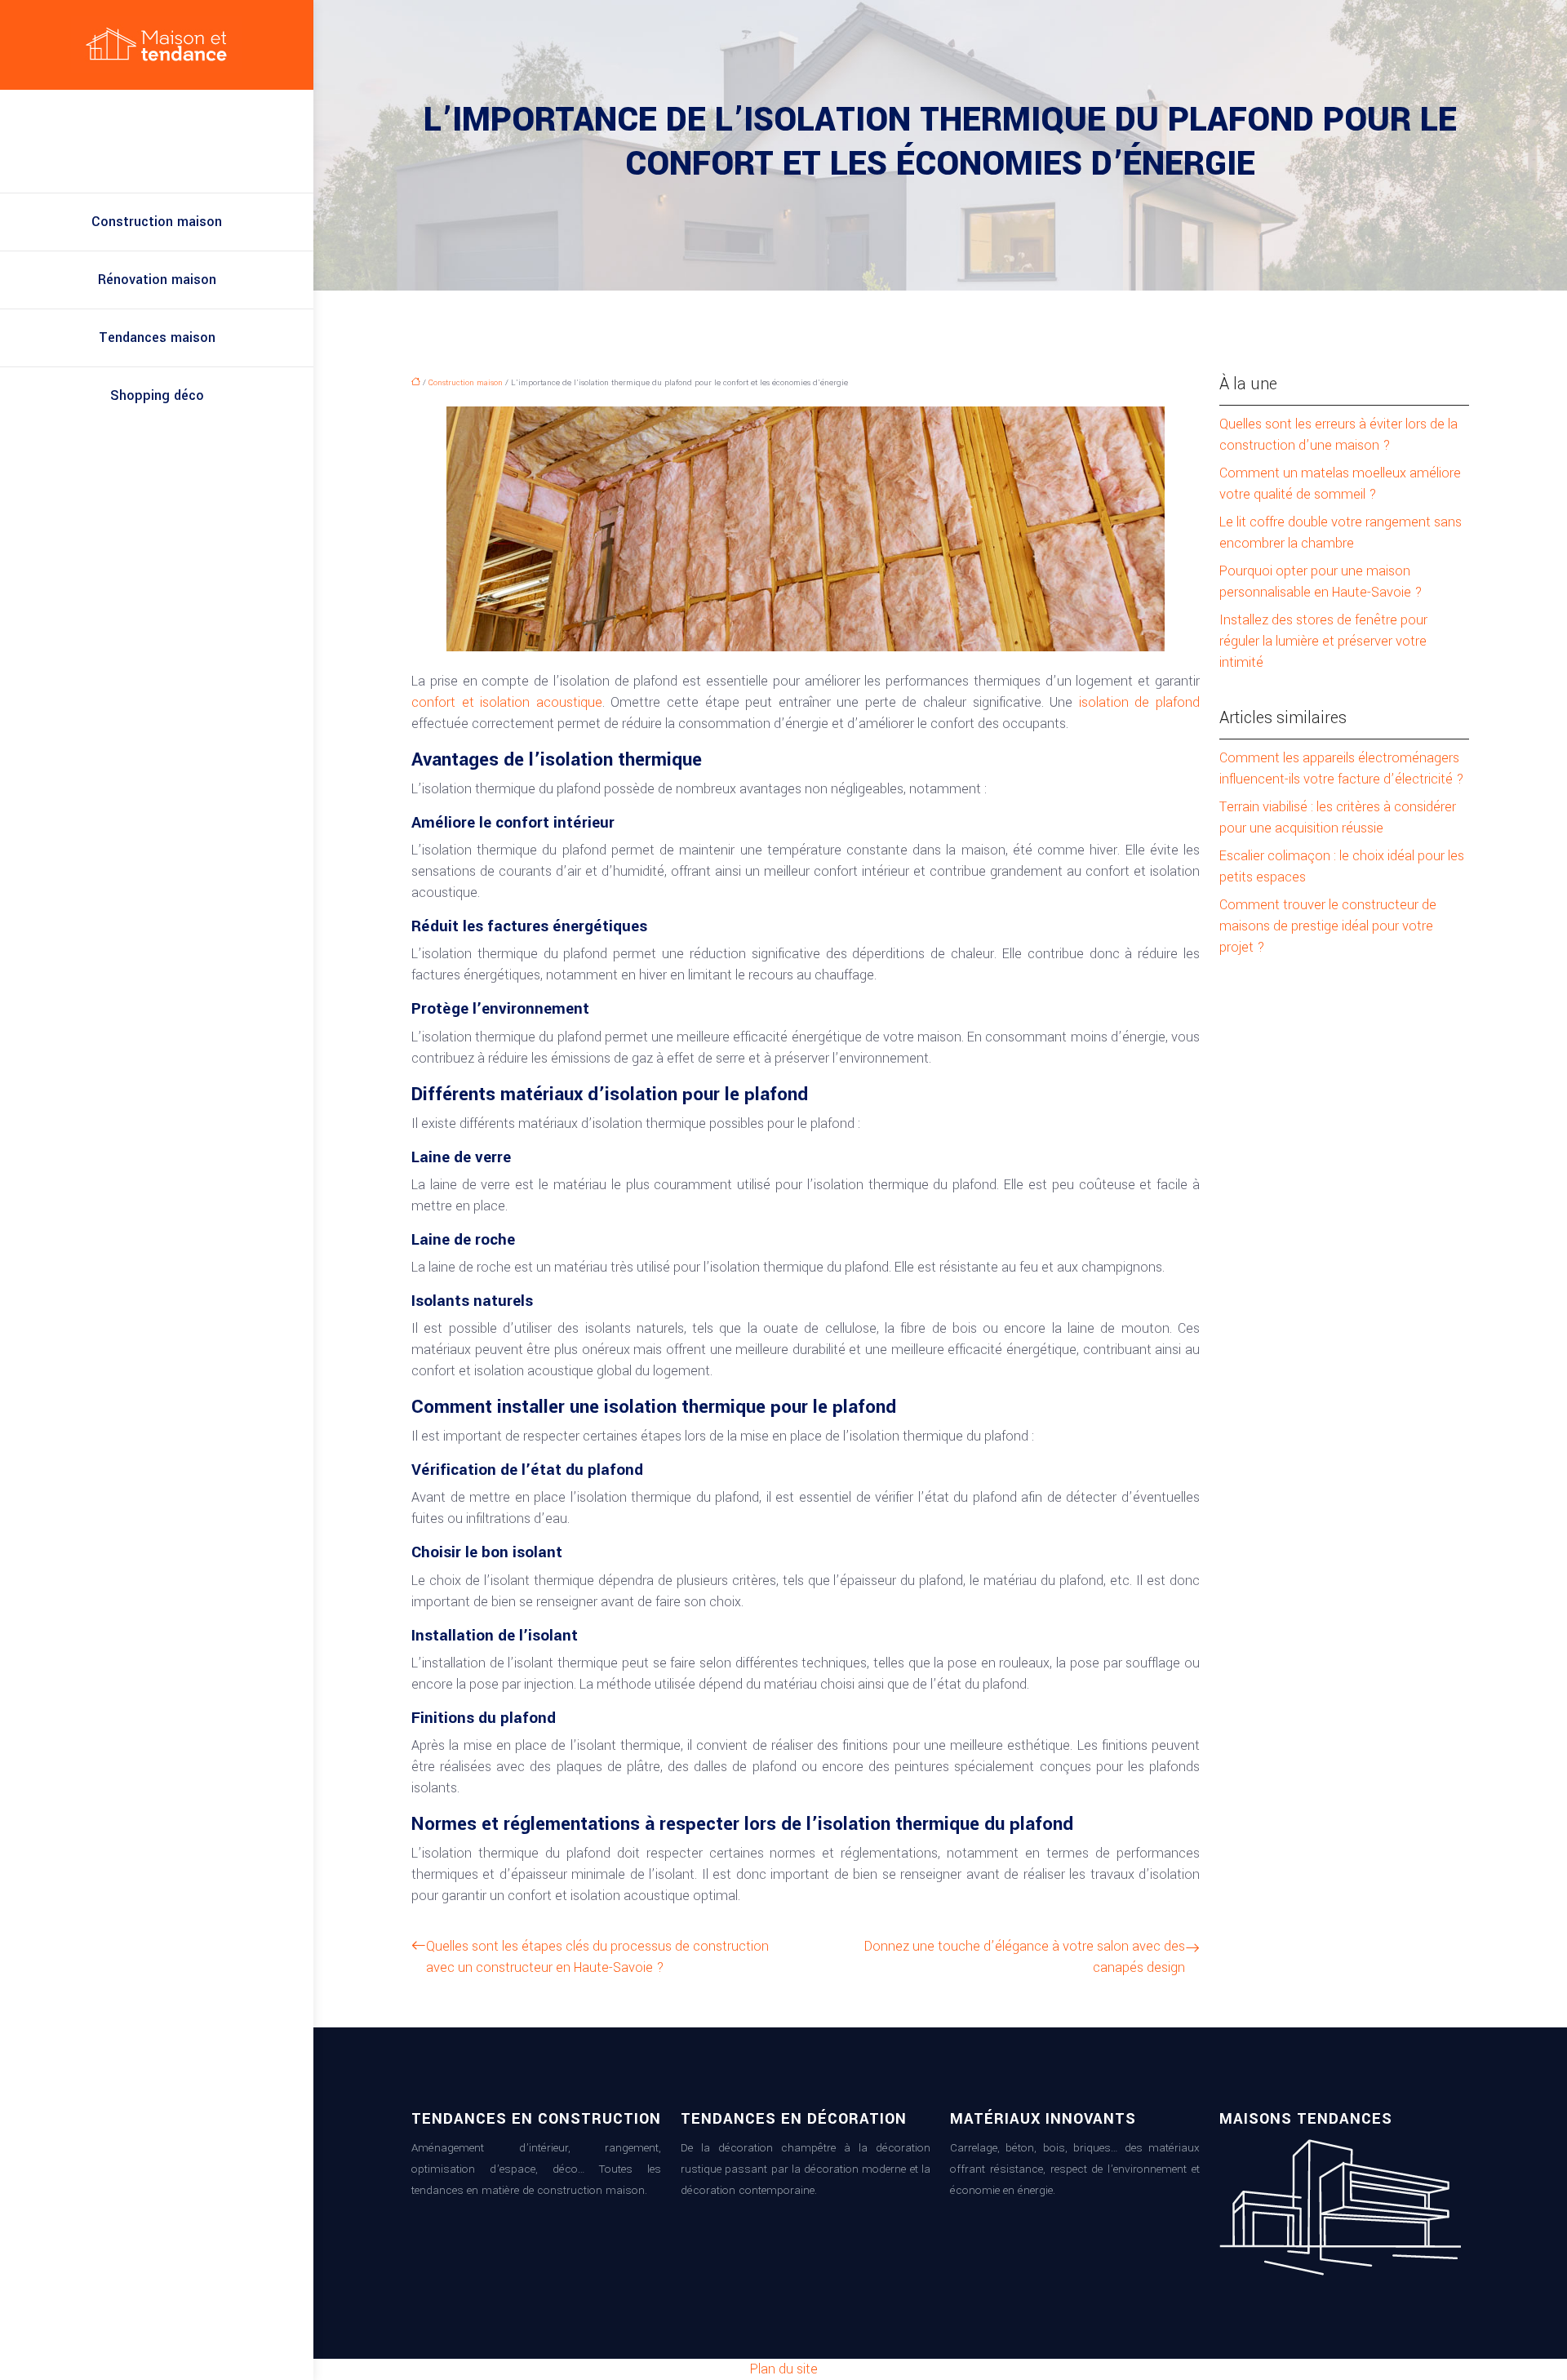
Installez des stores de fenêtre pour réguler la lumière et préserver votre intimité (1323, 641)
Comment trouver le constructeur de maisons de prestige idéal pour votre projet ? (1328, 926)
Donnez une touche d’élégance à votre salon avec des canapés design (1025, 1957)
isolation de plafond (1139, 702)
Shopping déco (157, 395)
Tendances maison (157, 337)
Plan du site (784, 2369)
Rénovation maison (157, 280)
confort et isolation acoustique (507, 702)
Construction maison (157, 222)
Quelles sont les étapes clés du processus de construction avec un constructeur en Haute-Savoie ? (597, 1957)
